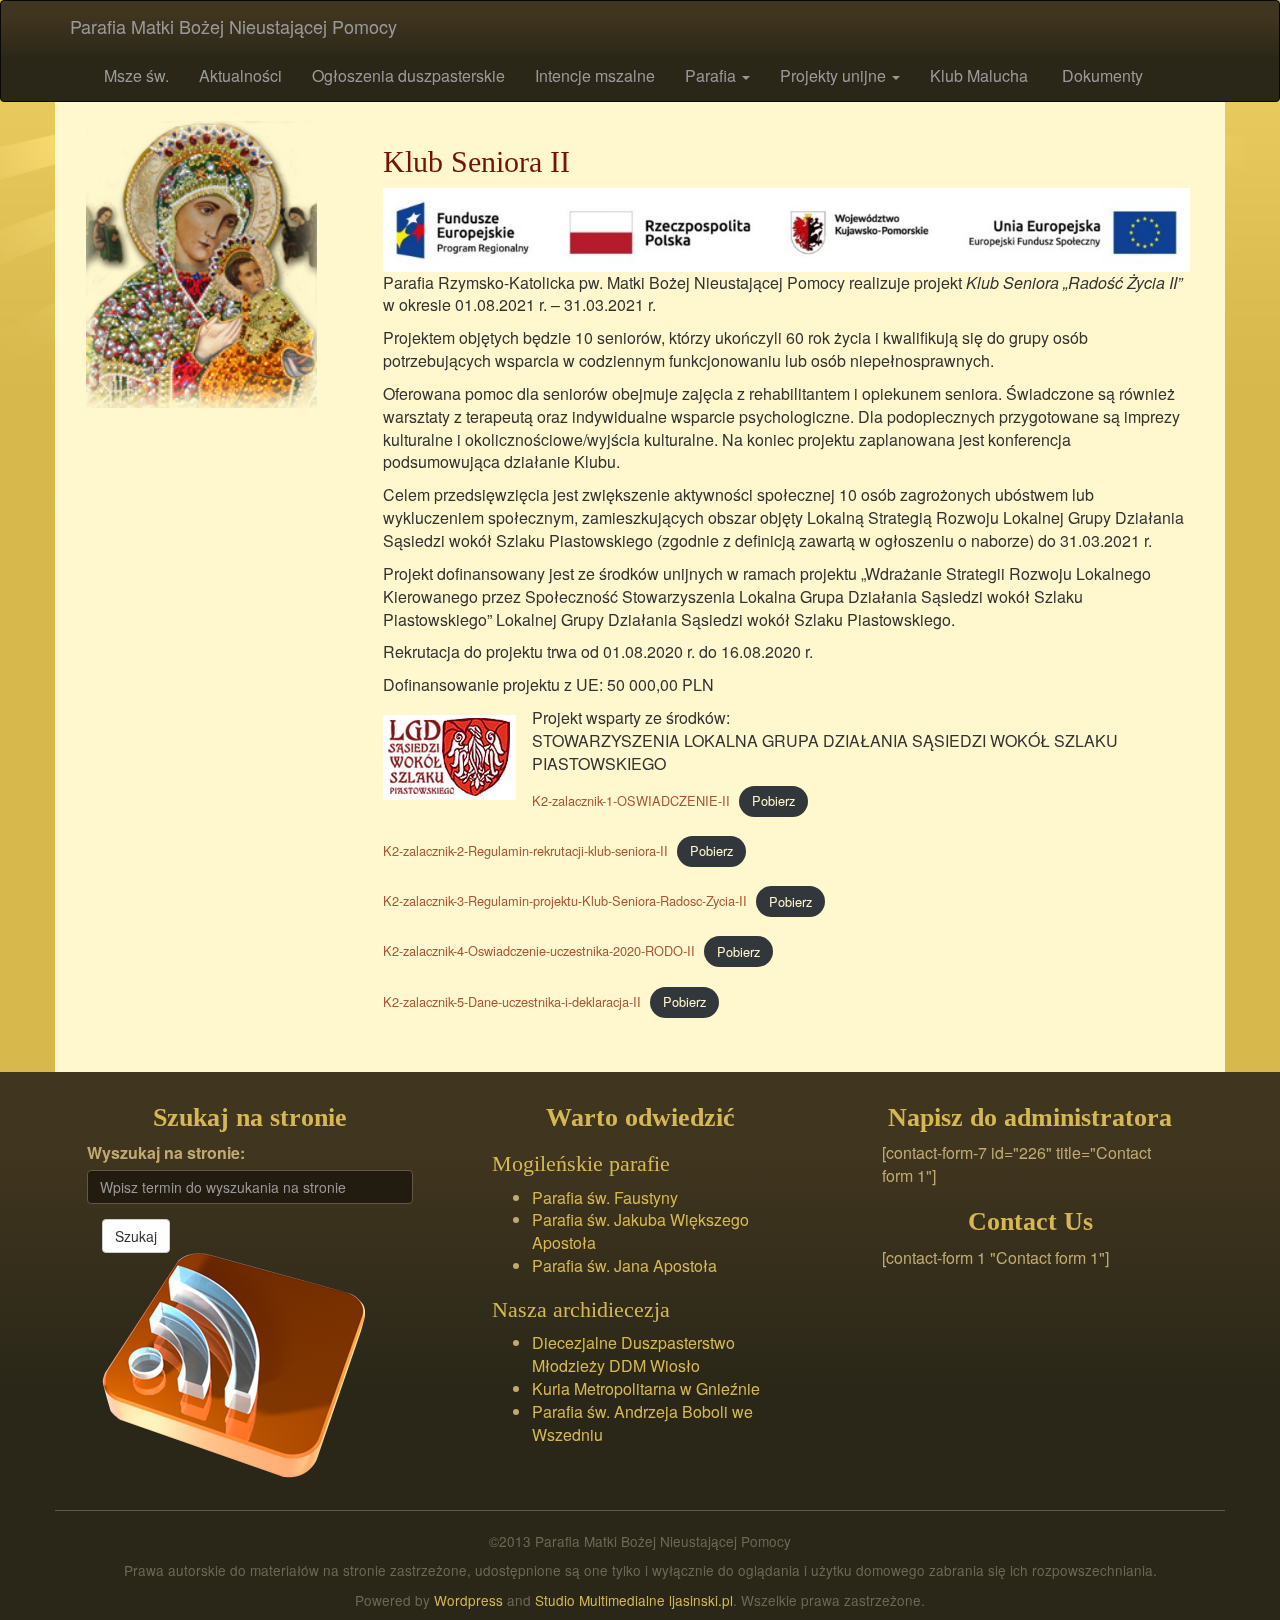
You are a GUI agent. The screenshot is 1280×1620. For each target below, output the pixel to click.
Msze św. (134, 75)
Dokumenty (1100, 75)
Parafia (712, 75)
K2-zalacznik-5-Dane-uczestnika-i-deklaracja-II (512, 1001)
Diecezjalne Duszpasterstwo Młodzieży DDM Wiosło (633, 1354)
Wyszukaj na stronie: (166, 1153)
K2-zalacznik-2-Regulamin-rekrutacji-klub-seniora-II (525, 850)
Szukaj (136, 1236)
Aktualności (240, 75)
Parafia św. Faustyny (605, 1197)
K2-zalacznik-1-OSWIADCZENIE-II (631, 800)
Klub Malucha (979, 75)
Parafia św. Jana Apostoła (624, 1265)
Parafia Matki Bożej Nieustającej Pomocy (233, 26)
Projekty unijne (835, 75)
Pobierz (773, 800)
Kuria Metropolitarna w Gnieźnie (646, 1388)
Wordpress (468, 1600)
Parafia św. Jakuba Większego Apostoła (640, 1231)
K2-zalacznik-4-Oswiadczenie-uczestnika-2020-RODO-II (539, 951)
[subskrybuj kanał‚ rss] (233, 1363)
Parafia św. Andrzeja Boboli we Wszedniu (642, 1423)
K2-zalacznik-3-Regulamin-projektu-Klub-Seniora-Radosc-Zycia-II (565, 901)
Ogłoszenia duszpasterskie (408, 75)
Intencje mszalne (595, 75)
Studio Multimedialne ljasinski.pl (634, 1600)
